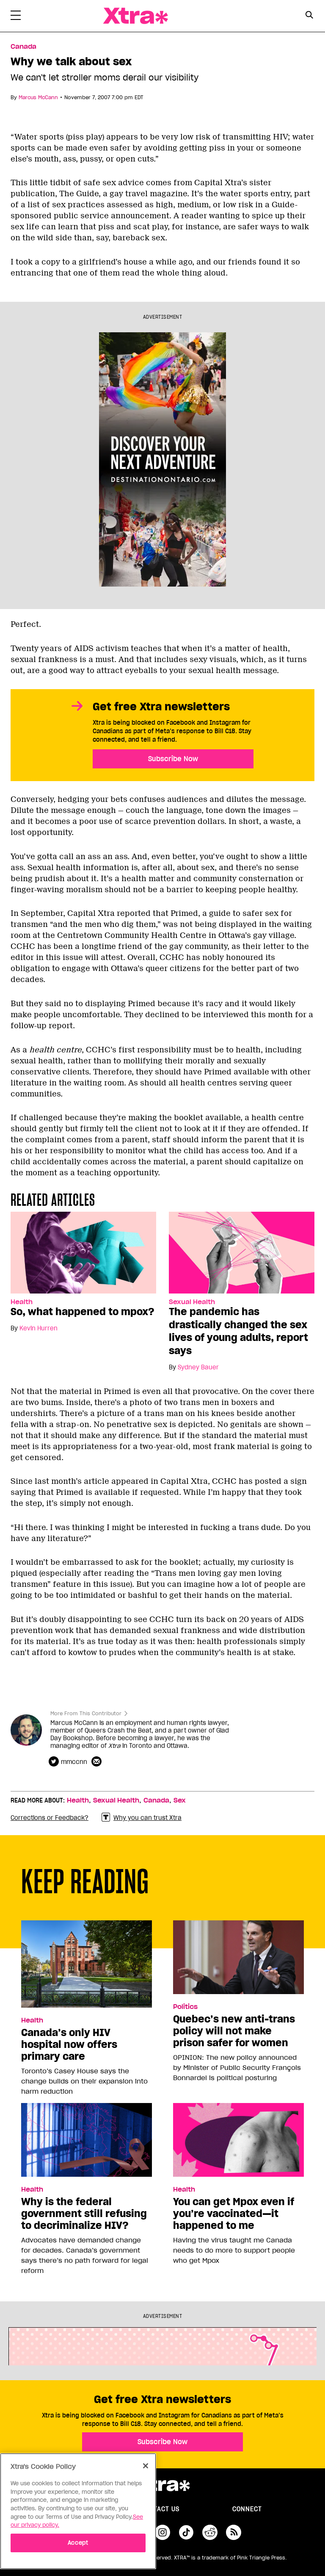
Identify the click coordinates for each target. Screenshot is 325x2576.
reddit (210, 2532)
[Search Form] (309, 16)
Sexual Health (192, 1302)
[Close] (146, 2466)
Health (22, 1302)
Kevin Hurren (39, 1328)
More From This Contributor (86, 1713)
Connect (247, 2509)
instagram (162, 2532)
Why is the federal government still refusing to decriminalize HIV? (84, 2214)
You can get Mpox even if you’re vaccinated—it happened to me (234, 2214)
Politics (185, 2007)
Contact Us (160, 2509)
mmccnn (74, 1762)
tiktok (186, 2532)
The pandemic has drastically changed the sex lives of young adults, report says (238, 1331)
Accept (78, 2543)
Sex (180, 1800)
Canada (23, 47)
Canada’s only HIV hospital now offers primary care (69, 2045)
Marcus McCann (38, 97)
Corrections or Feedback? (50, 1818)
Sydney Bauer (198, 1367)
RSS (234, 2532)
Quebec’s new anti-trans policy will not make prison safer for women (234, 2031)
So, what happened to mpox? (83, 1312)
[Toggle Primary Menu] (16, 17)
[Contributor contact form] (98, 1762)
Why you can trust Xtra (147, 1818)
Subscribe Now (173, 759)
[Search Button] (309, 15)
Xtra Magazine (135, 16)
